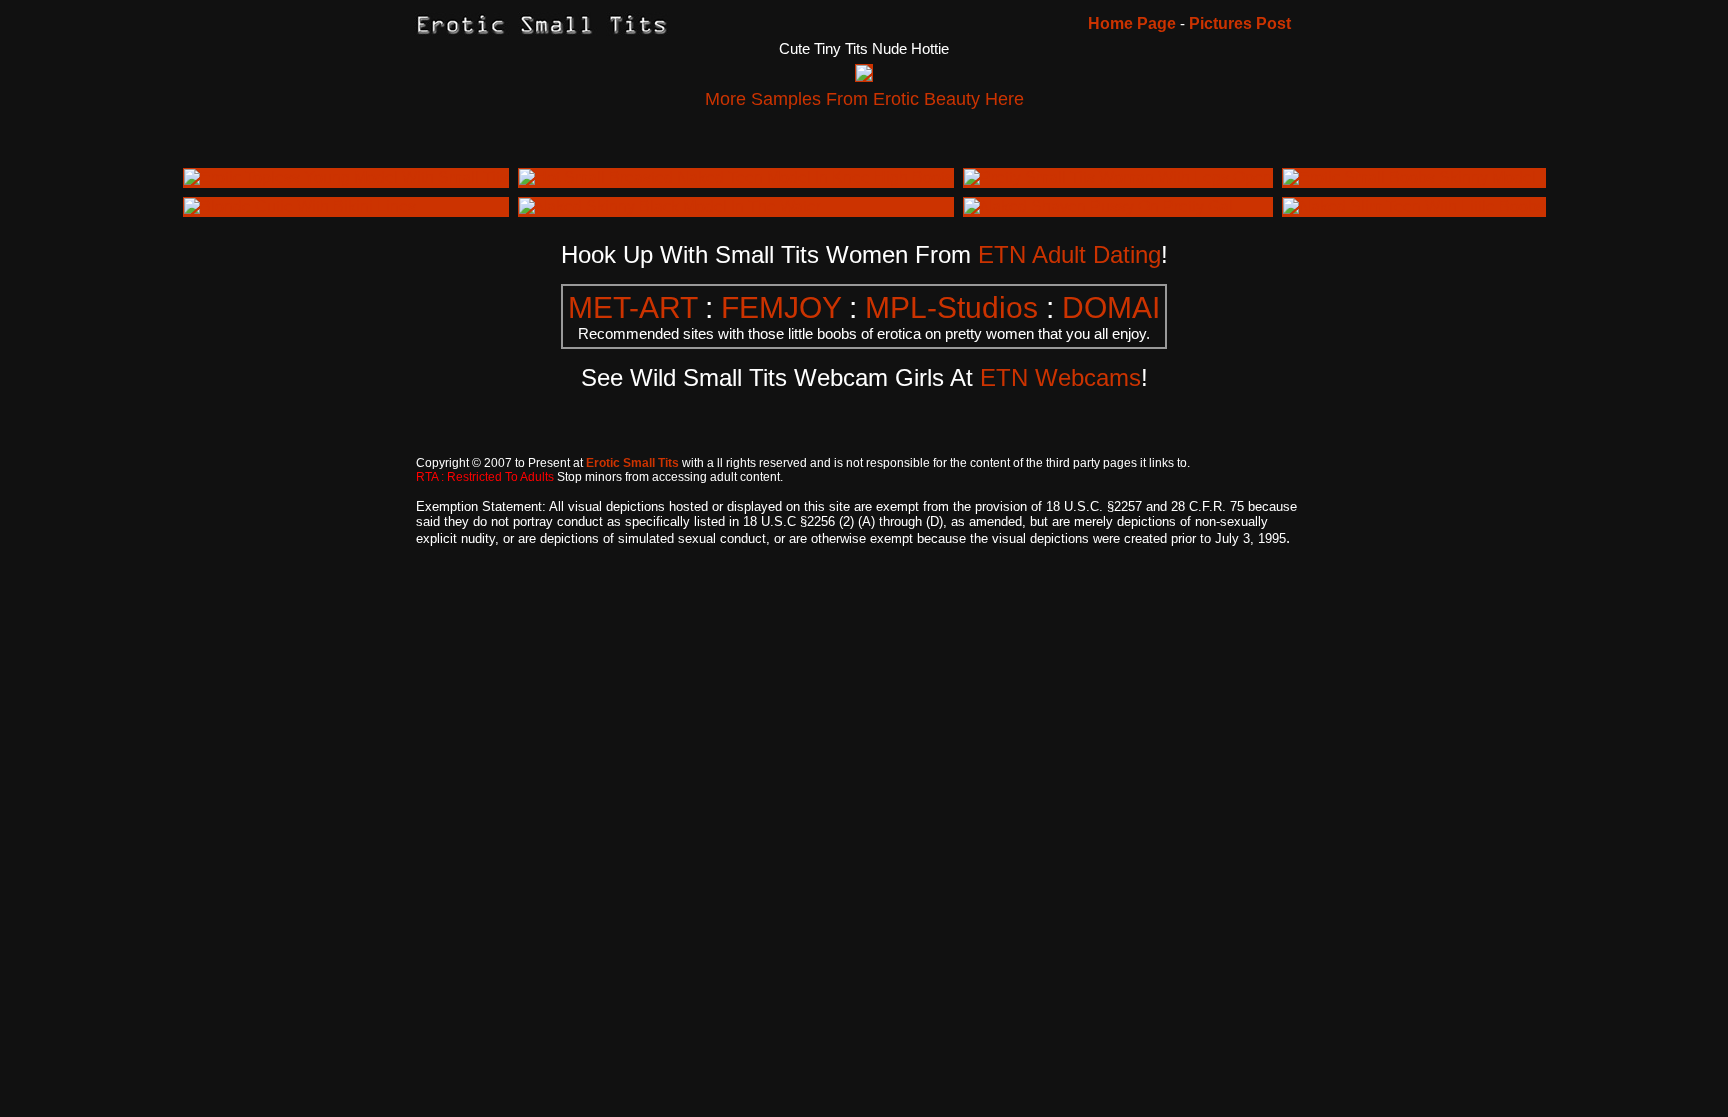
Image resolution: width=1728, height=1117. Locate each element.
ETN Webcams (1060, 377)
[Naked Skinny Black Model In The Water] (670, 206)
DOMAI (1111, 307)
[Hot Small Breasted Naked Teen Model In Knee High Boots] (736, 177)
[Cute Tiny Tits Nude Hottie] (864, 75)
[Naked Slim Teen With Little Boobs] (1414, 206)
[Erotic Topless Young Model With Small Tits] (346, 177)
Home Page (1132, 23)
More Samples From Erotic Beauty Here (864, 99)
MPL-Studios (951, 307)
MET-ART (632, 307)
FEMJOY (781, 307)
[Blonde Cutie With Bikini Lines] (300, 206)
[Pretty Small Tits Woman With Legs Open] (1118, 177)
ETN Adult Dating (1069, 254)
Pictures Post (1240, 23)
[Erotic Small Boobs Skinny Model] (1409, 177)
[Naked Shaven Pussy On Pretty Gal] (1098, 206)
